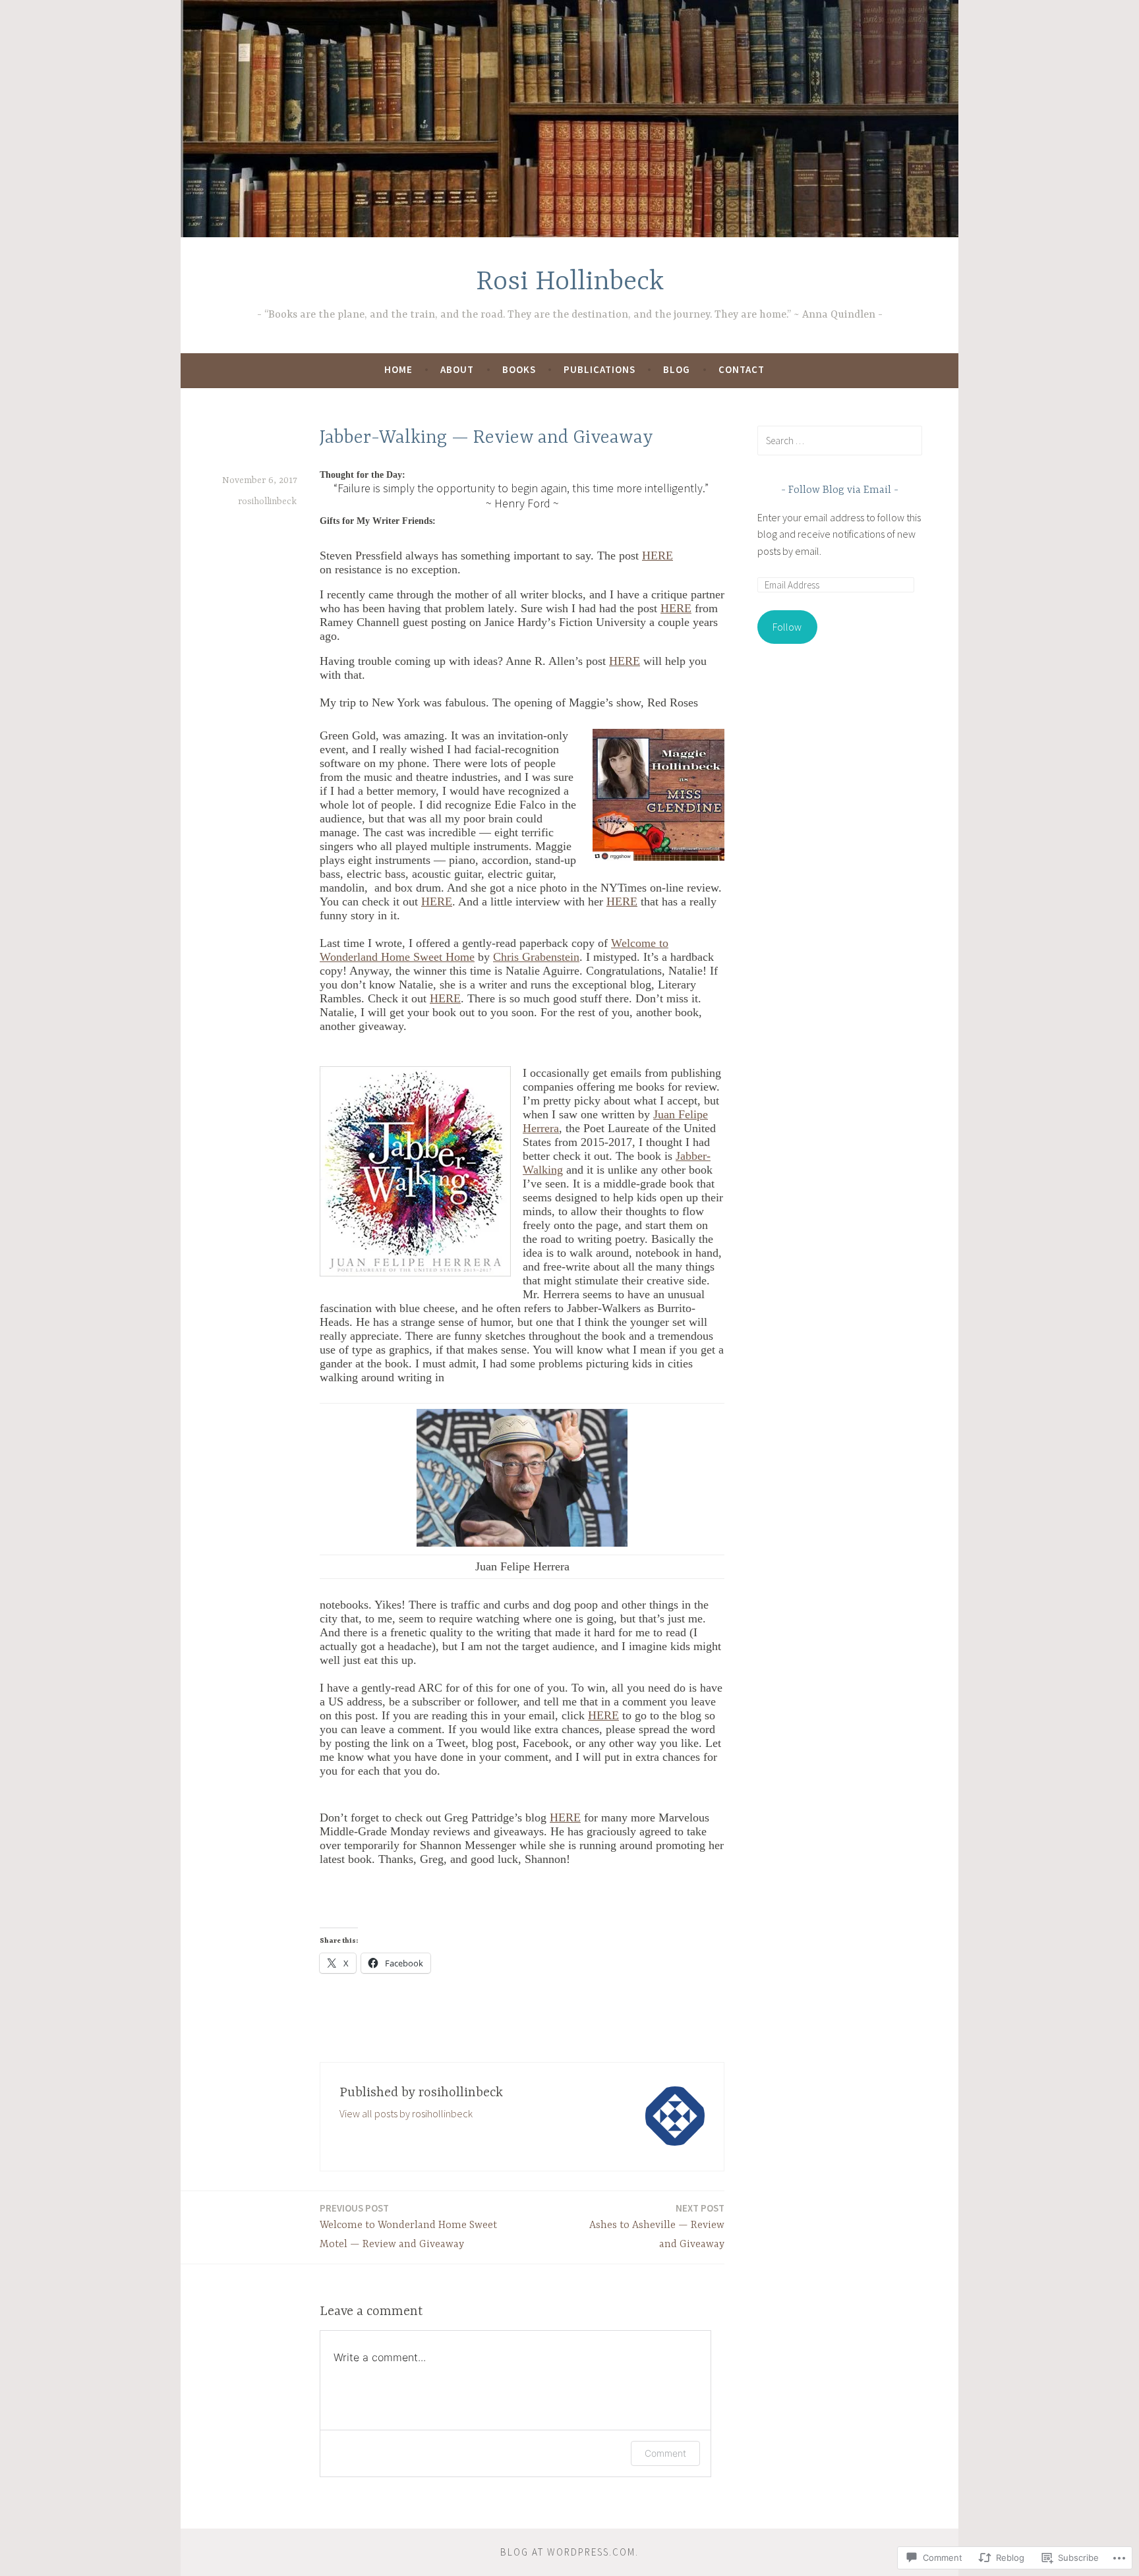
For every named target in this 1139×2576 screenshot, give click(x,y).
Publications (599, 369)
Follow (787, 627)
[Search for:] (840, 440)
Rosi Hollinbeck (570, 282)
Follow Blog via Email (840, 490)
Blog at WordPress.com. (569, 2552)
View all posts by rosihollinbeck (406, 2113)
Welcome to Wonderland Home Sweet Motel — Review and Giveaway (408, 2226)
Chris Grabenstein (536, 957)
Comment (665, 2453)
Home (398, 369)
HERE (657, 556)
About (457, 369)
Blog (677, 369)
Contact (742, 369)
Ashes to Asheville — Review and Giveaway (657, 2226)
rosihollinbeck (267, 501)
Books (519, 369)
